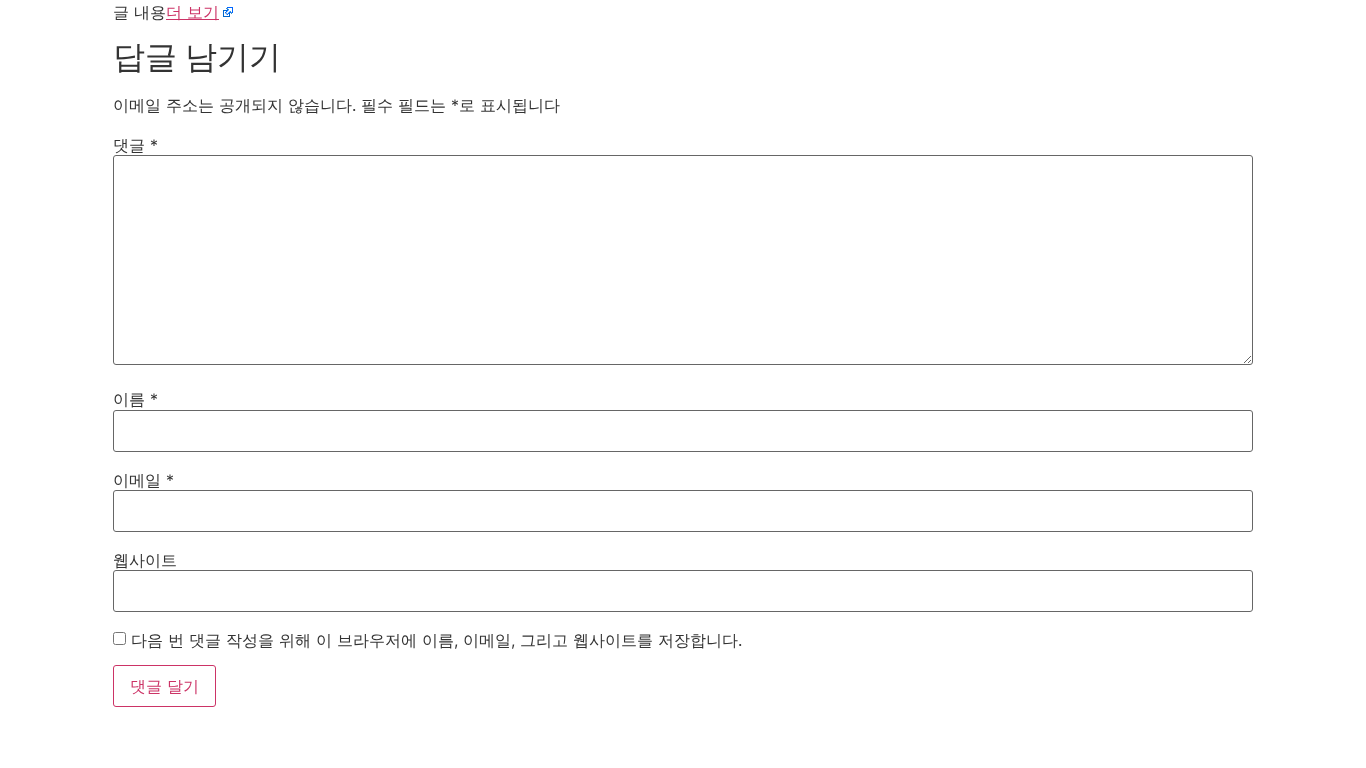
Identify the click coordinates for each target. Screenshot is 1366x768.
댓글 (135, 145)
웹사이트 (145, 560)
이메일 (143, 480)
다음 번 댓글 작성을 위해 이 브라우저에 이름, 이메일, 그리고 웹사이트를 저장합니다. (436, 640)
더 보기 (192, 12)
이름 (135, 399)
